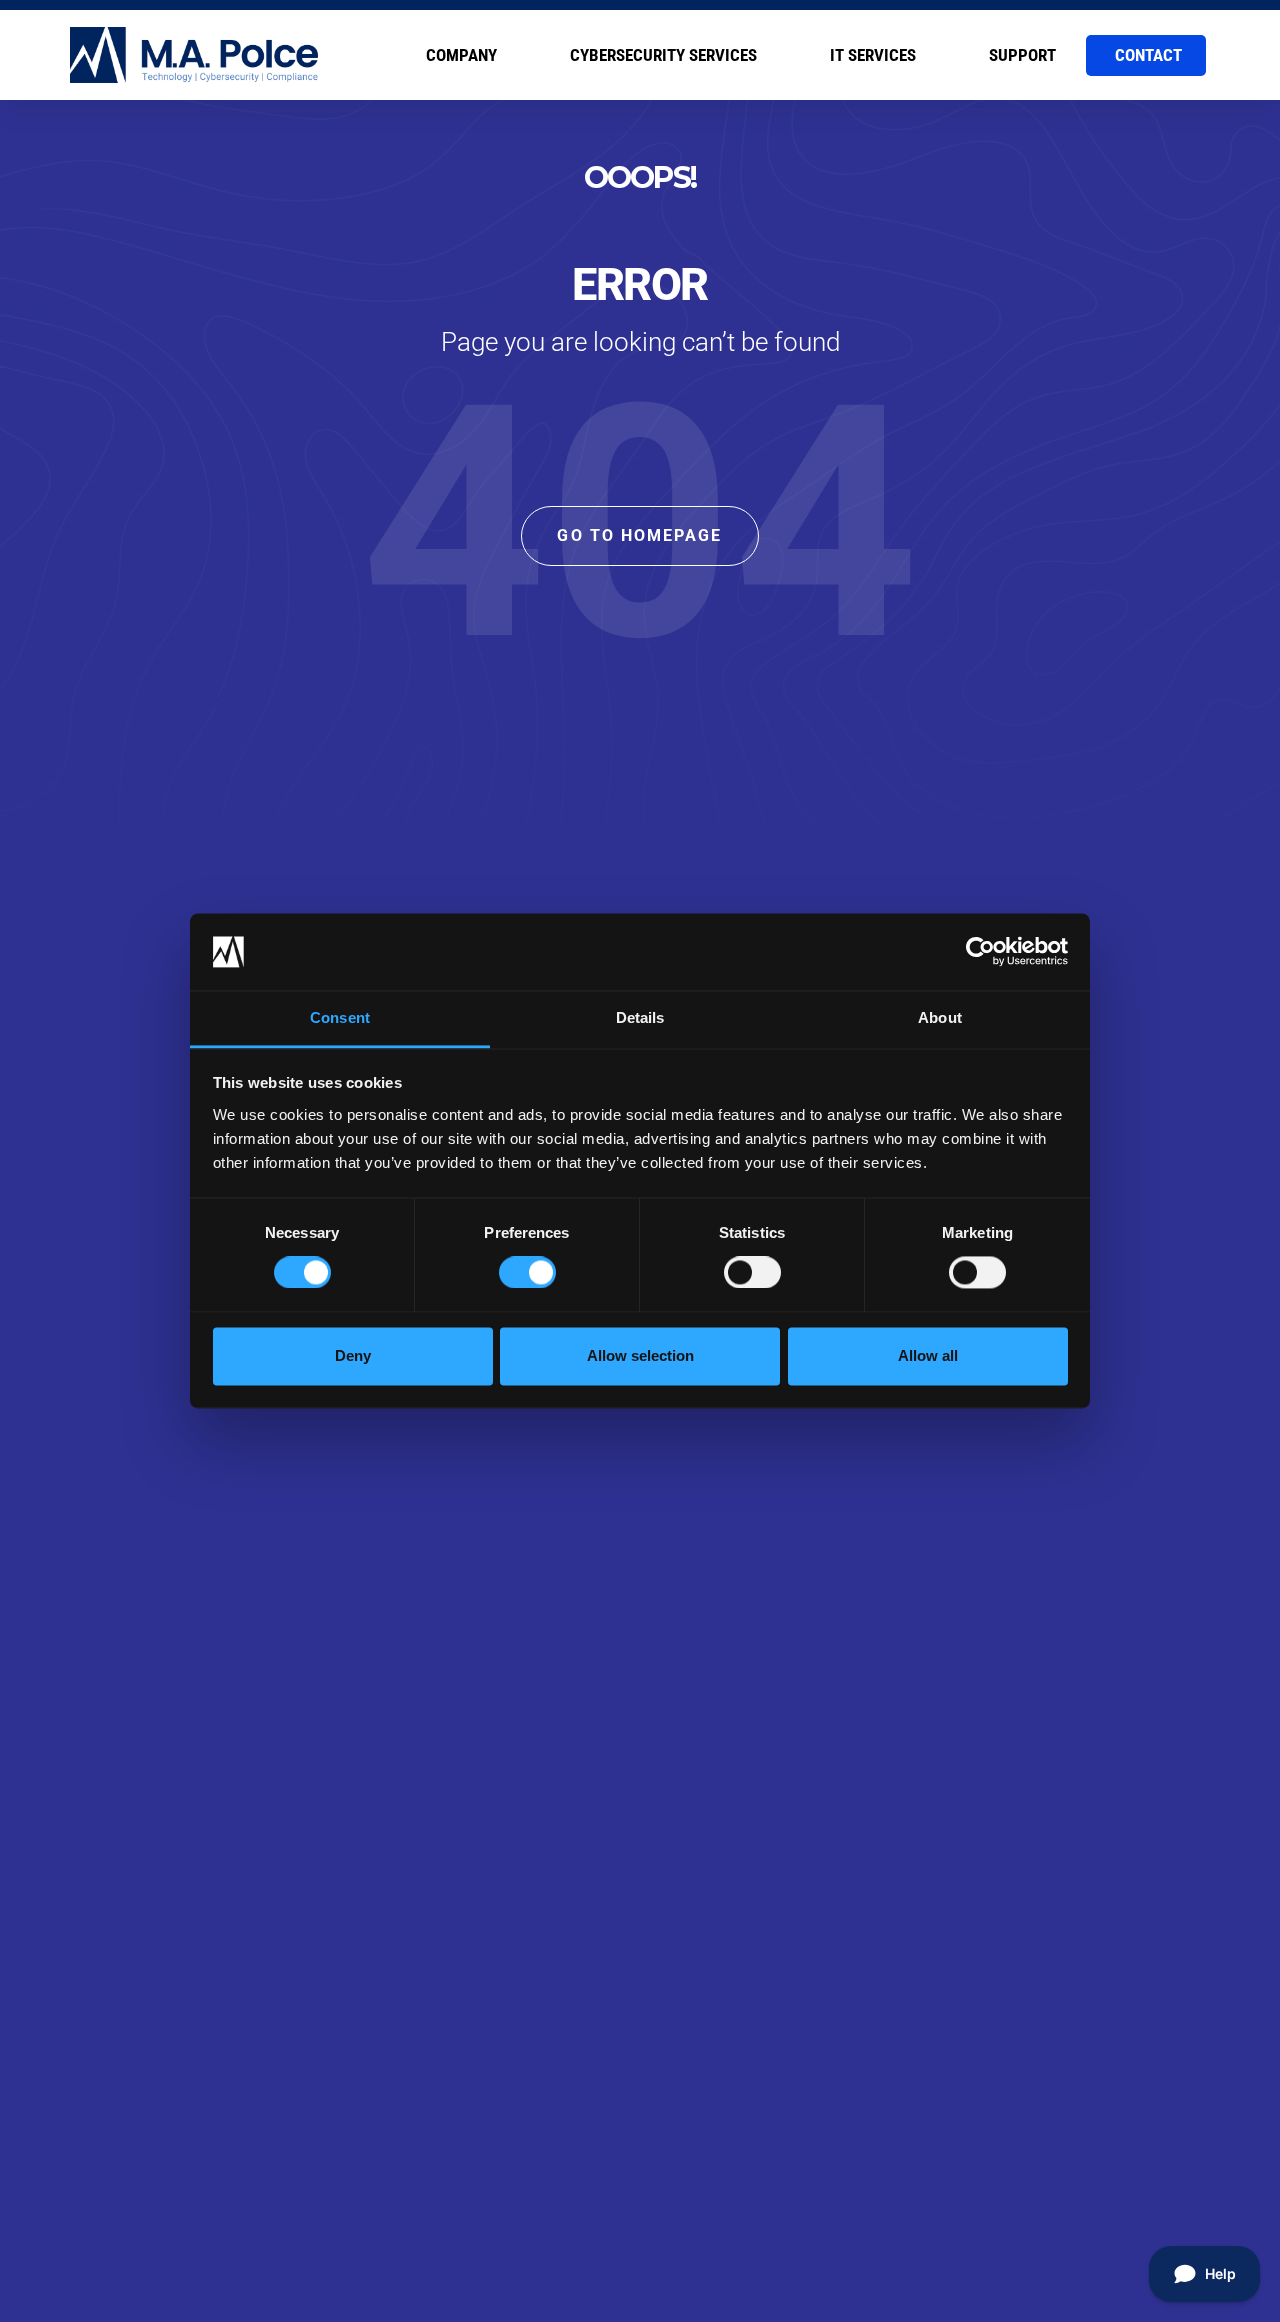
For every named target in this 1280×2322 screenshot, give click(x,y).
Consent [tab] (340, 1017)
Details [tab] (640, 1017)
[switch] (527, 1273)
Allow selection (640, 1355)
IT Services (873, 55)
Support (1022, 55)
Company (461, 55)
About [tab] (940, 1017)
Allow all (928, 1355)
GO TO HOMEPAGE (639, 535)
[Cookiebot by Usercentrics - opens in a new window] (980, 952)
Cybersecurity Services (663, 55)
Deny (353, 1355)
